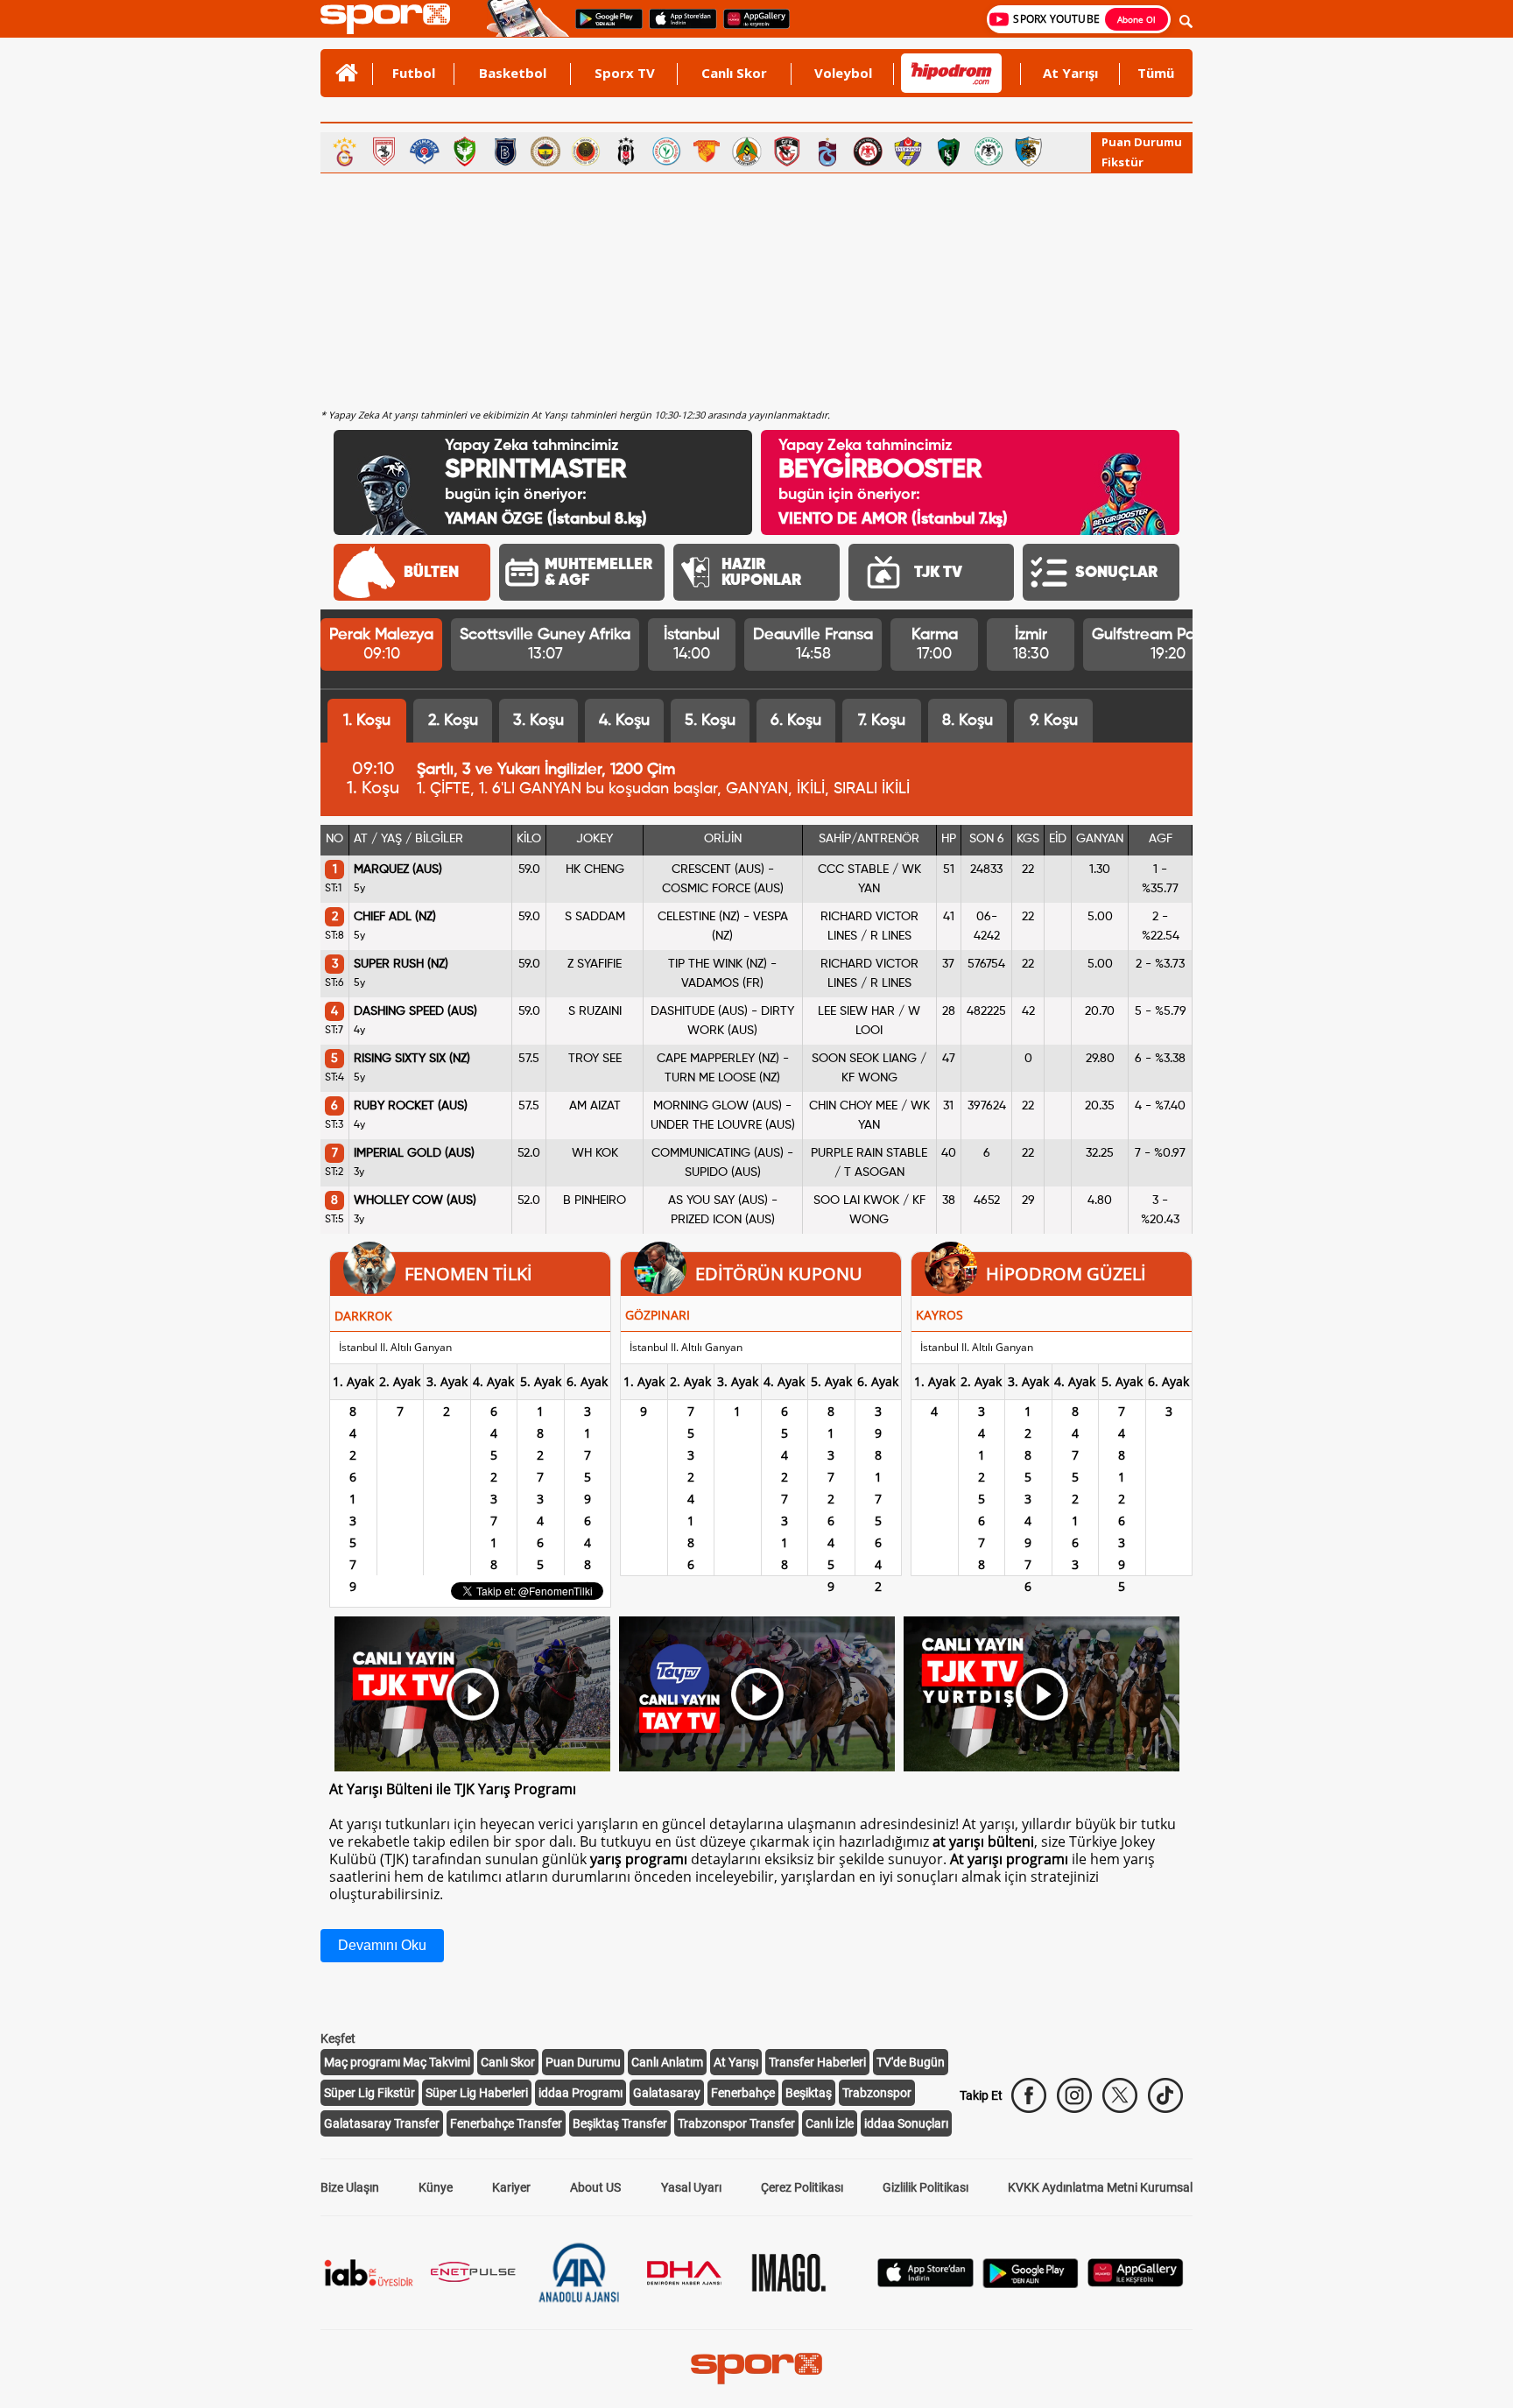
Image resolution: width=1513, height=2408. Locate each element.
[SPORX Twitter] (1120, 2095)
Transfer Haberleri (817, 2062)
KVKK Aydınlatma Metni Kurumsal (1100, 2187)
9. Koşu (1054, 721)
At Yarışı (1070, 73)
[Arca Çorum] (868, 151)
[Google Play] (1031, 2283)
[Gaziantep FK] (787, 151)
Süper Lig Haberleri (477, 2093)
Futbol (414, 73)
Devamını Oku (382, 1945)
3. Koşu (538, 721)
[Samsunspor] (384, 151)
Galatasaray (667, 2093)
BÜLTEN (431, 573)
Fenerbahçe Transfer (506, 2123)
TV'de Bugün (911, 2062)
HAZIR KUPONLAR (761, 573)
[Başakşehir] (505, 151)
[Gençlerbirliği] (586, 151)
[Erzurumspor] (1029, 151)
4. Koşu (624, 721)
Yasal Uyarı (691, 2187)
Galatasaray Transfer (382, 2123)
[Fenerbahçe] (545, 151)
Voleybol (843, 73)
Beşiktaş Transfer (620, 2123)
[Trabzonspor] (827, 151)
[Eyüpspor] (908, 151)
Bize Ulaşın (350, 2187)
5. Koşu (710, 721)
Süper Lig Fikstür (369, 2093)
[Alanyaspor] (747, 151)
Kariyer (511, 2187)
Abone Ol (1137, 19)
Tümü (1156, 73)
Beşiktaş (809, 2093)
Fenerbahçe (743, 2093)
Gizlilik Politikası (925, 2187)
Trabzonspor (877, 2093)
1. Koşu (367, 721)
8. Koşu (968, 721)
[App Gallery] (1136, 2282)
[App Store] (925, 2282)
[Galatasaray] (344, 151)
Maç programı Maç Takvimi (397, 2062)
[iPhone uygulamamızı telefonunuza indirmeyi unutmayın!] (677, 27)
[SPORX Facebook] (1029, 2095)
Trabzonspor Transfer (736, 2123)
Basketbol (513, 73)
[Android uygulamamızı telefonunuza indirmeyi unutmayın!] (603, 27)
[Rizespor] (666, 151)
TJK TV (938, 573)
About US (595, 2187)
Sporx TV (625, 73)
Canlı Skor (734, 73)
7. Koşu (882, 721)
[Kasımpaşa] (425, 151)
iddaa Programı (581, 2093)
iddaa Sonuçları (906, 2123)
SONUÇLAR (1116, 573)
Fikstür (1122, 162)
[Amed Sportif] (465, 151)
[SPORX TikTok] (1165, 2095)
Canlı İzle (830, 2123)
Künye (436, 2187)
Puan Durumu (1142, 142)
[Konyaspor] (989, 151)
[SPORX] (756, 2369)
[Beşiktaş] (626, 151)
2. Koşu (453, 721)
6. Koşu (796, 721)
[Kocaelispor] (948, 151)
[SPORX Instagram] (1074, 2095)
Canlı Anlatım (667, 2062)
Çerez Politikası (802, 2187)
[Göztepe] (707, 151)
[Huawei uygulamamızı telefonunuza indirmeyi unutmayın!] (751, 27)
